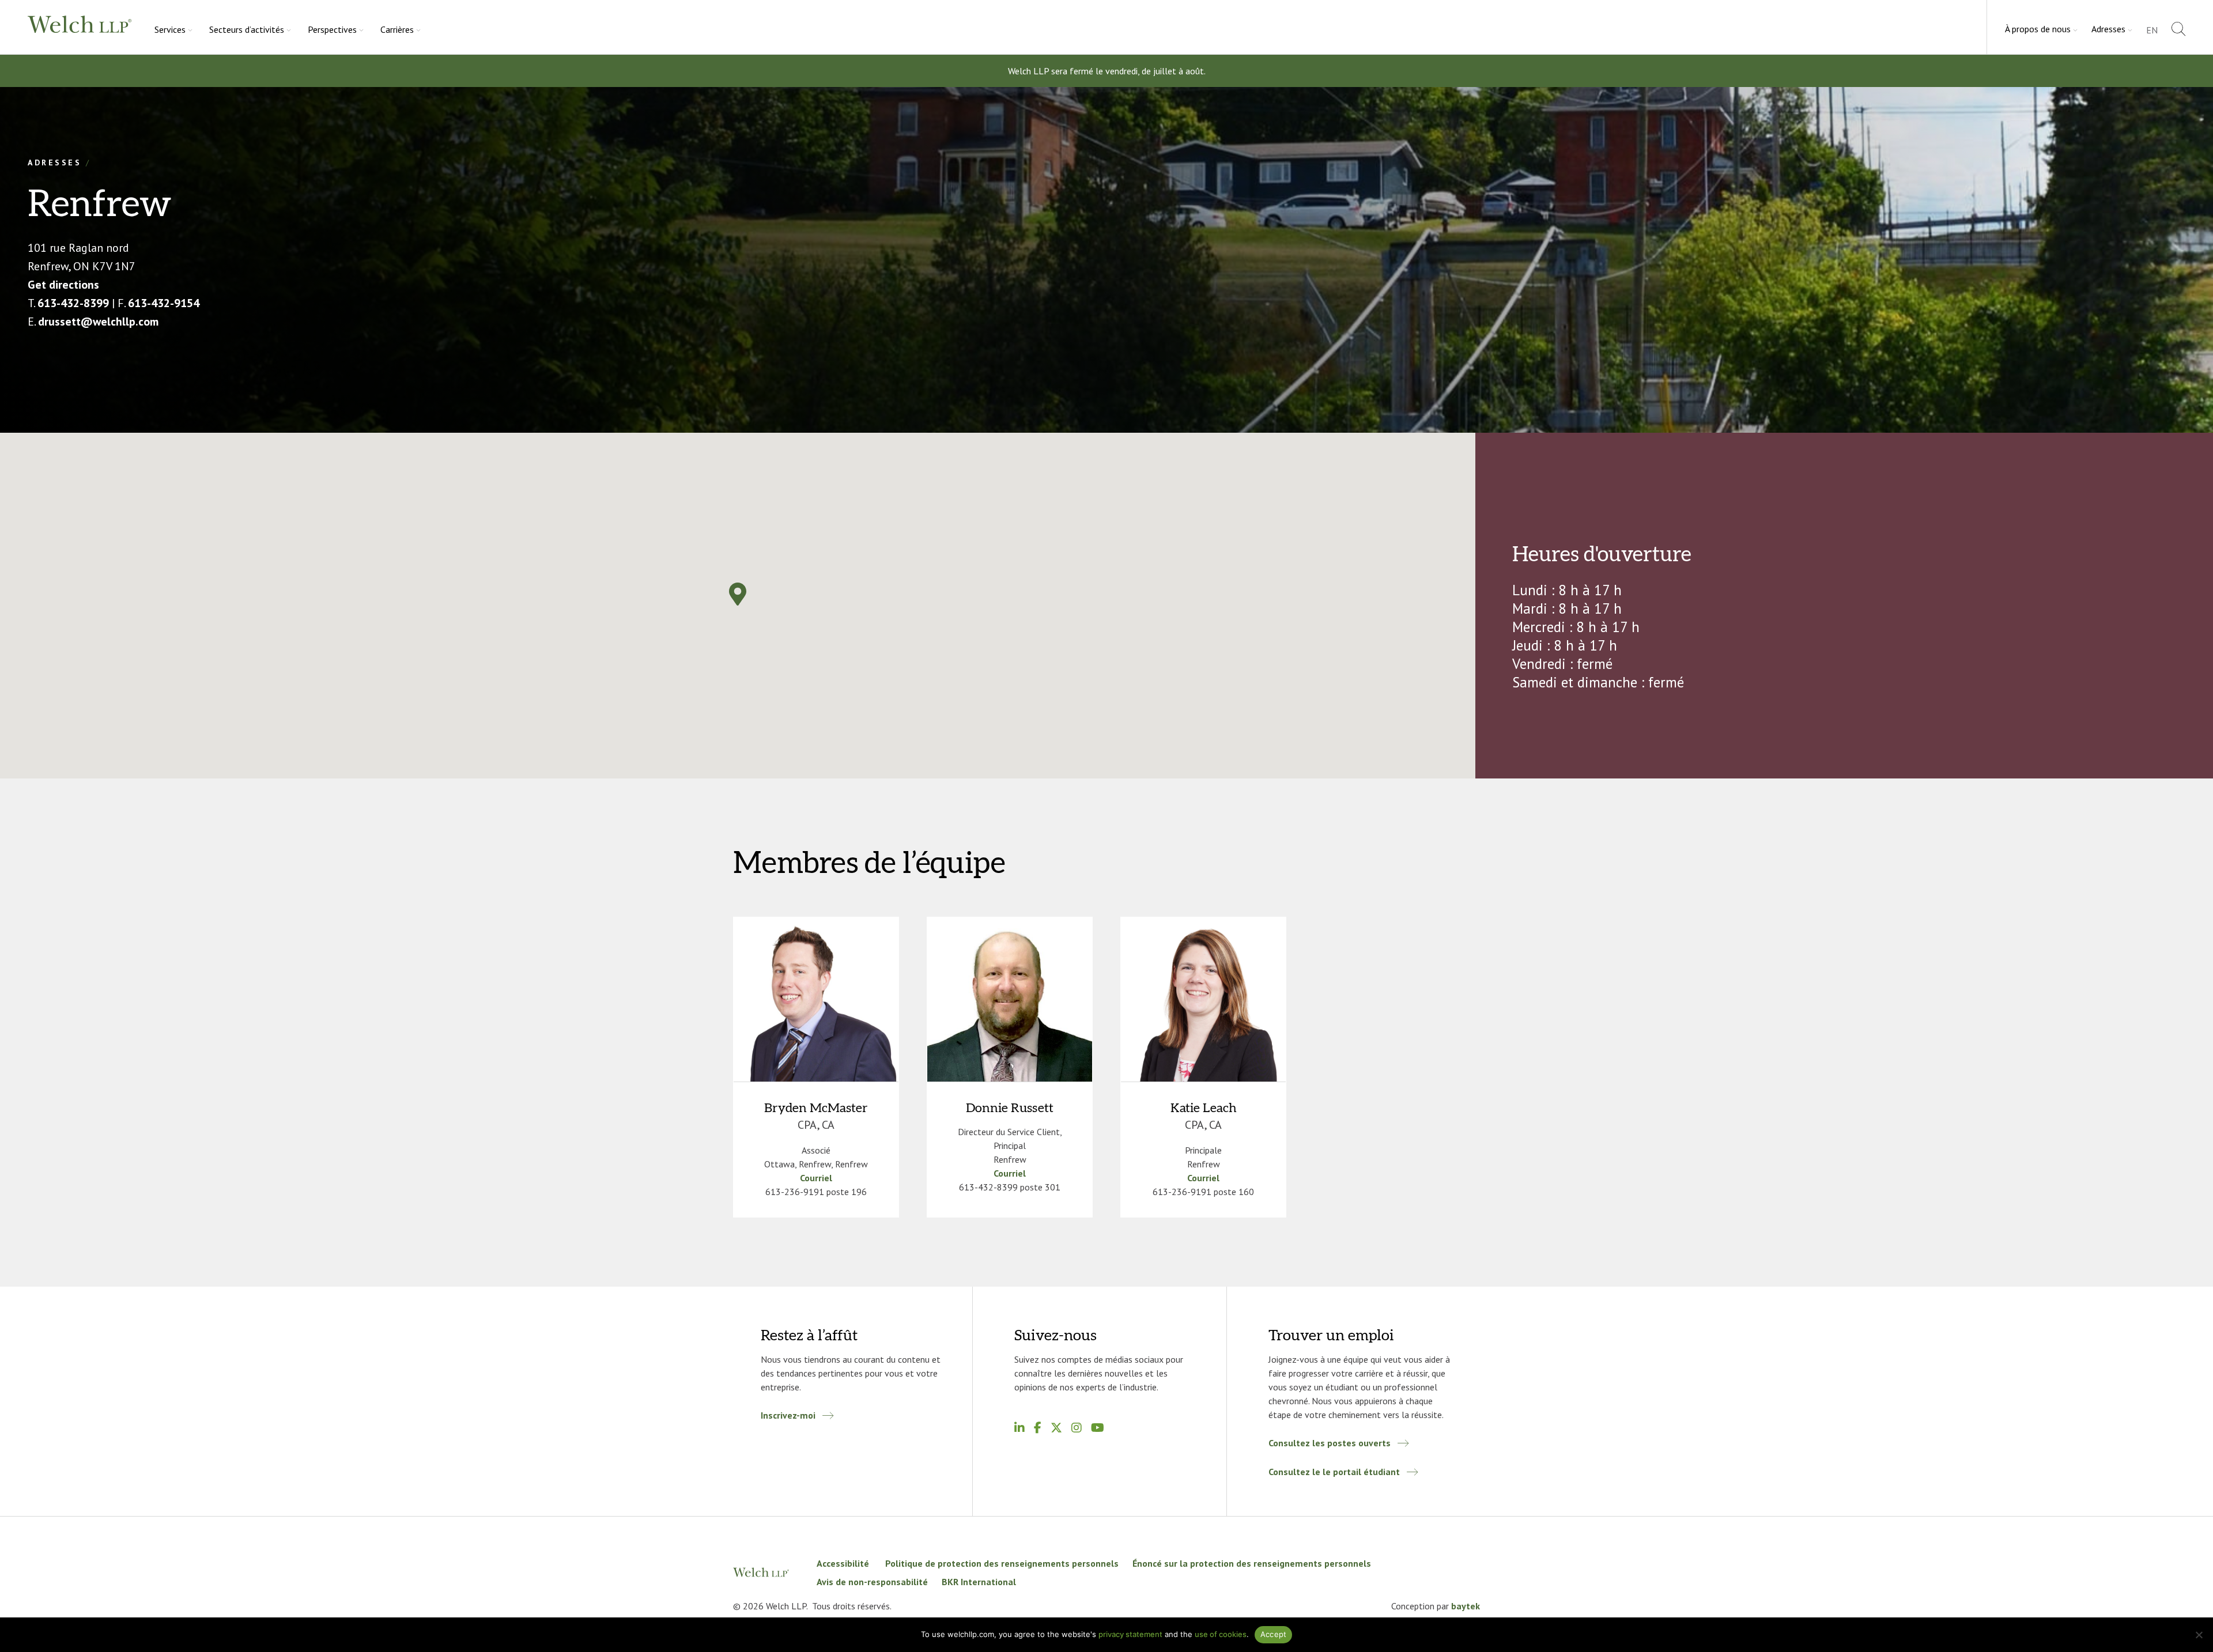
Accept (1274, 1634)
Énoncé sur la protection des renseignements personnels (1252, 1563)
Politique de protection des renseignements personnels (1002, 1563)
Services (170, 29)
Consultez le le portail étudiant (1334, 1472)
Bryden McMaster (816, 1108)
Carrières (397, 29)
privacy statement (1130, 1634)
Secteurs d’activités (247, 29)
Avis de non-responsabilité (872, 1582)
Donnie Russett (1010, 1108)
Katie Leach (1204, 1108)
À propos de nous (2038, 29)
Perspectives (332, 29)
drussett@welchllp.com (98, 322)
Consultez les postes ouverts (1330, 1443)
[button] (738, 594)
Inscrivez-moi (788, 1415)
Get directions (63, 285)
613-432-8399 (73, 303)
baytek (1466, 1606)
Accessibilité (844, 1563)
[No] (2199, 1635)
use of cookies (1221, 1634)
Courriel (816, 1178)
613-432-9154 (164, 303)
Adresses (2108, 29)
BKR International (979, 1582)
